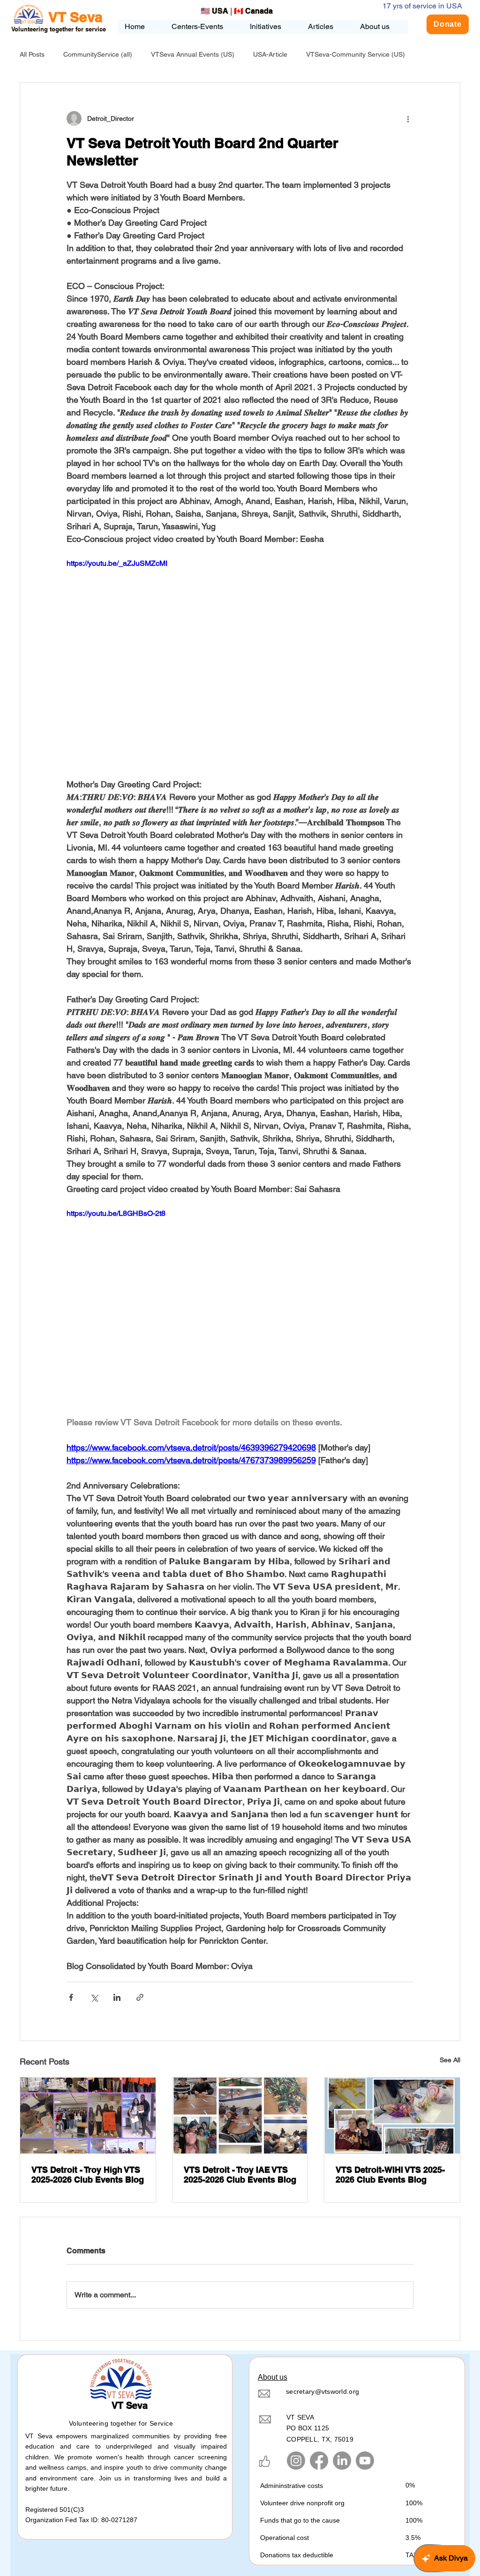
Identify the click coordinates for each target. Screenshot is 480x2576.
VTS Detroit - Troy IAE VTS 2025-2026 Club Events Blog (240, 2175)
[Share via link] (140, 1997)
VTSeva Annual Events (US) (193, 54)
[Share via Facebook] (71, 1997)
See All (450, 2060)
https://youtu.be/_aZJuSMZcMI (117, 563)
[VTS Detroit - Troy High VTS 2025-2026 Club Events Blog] (88, 2116)
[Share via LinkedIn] (117, 1997)
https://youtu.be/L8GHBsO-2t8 (116, 1213)
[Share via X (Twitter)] (94, 1997)
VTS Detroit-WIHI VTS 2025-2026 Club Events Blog (390, 2175)
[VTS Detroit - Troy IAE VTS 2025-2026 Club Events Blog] (240, 2116)
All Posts (32, 54)
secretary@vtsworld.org (322, 2391)
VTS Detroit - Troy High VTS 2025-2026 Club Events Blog (88, 2175)
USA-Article (270, 54)
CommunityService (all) (98, 54)
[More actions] (408, 118)
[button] (271, 27)
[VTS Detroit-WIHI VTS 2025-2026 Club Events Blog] (392, 2116)
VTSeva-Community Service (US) (356, 54)
